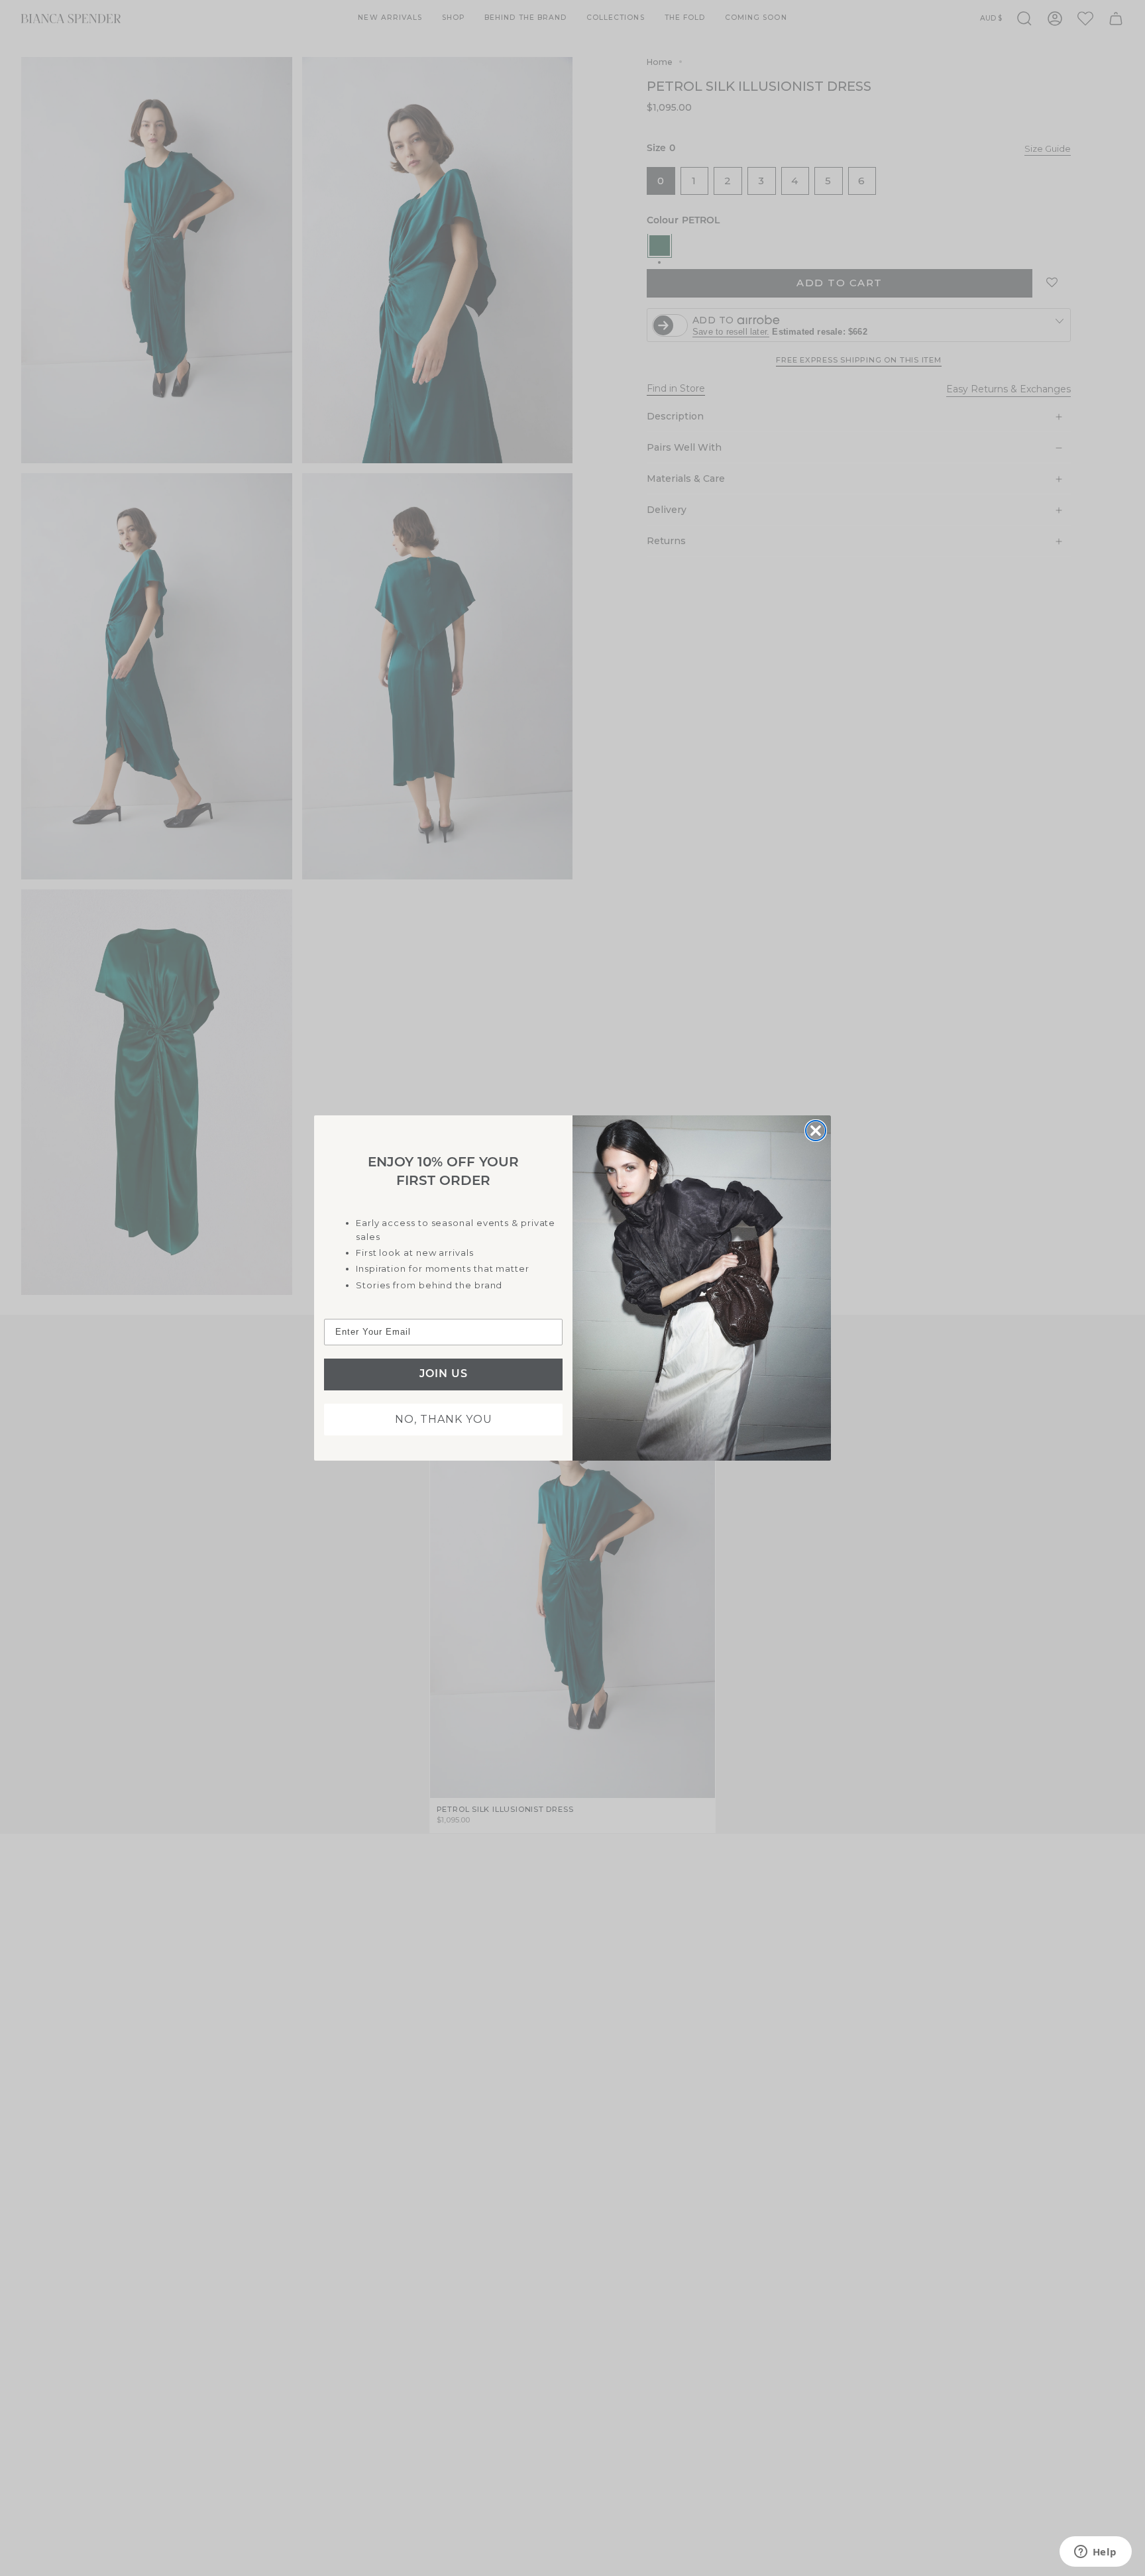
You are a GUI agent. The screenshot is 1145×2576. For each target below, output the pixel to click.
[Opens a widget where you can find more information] (1095, 2553)
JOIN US (444, 1374)
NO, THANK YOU (444, 1419)
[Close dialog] (816, 1131)
